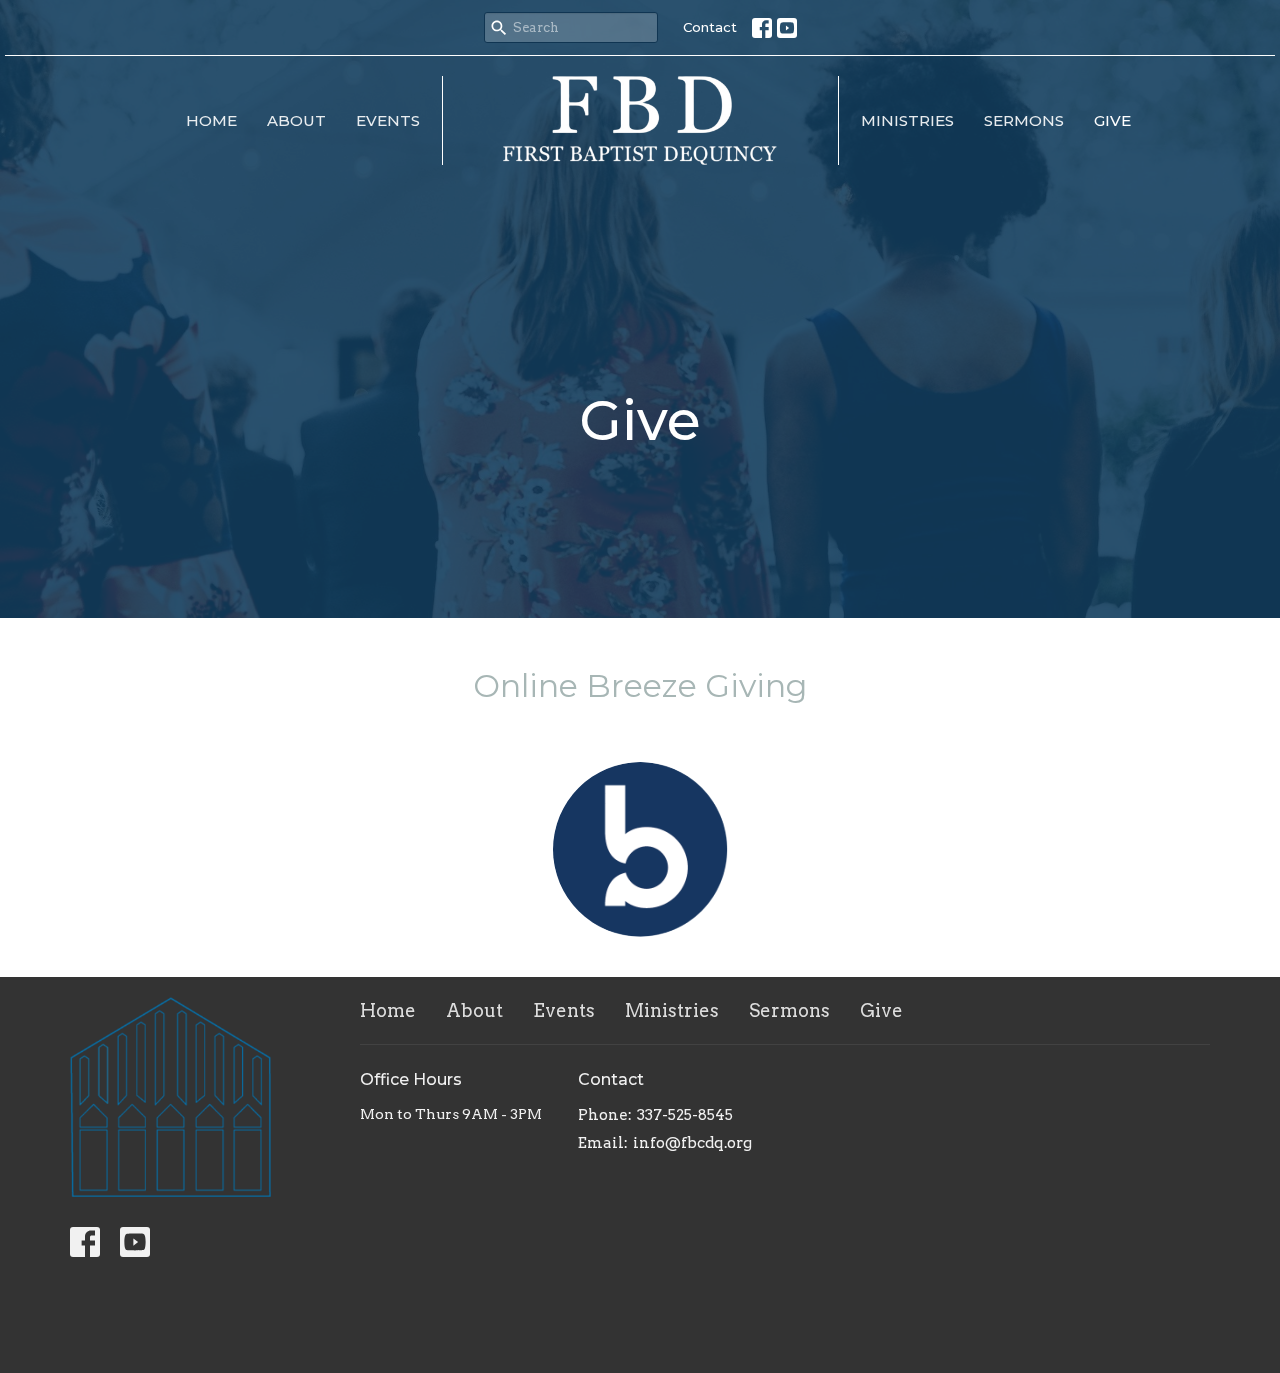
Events (388, 120)
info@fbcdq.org (692, 1143)
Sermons (1024, 120)
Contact (710, 27)
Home (211, 120)
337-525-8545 (685, 1115)
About (296, 120)
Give (1112, 120)
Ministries (907, 120)
